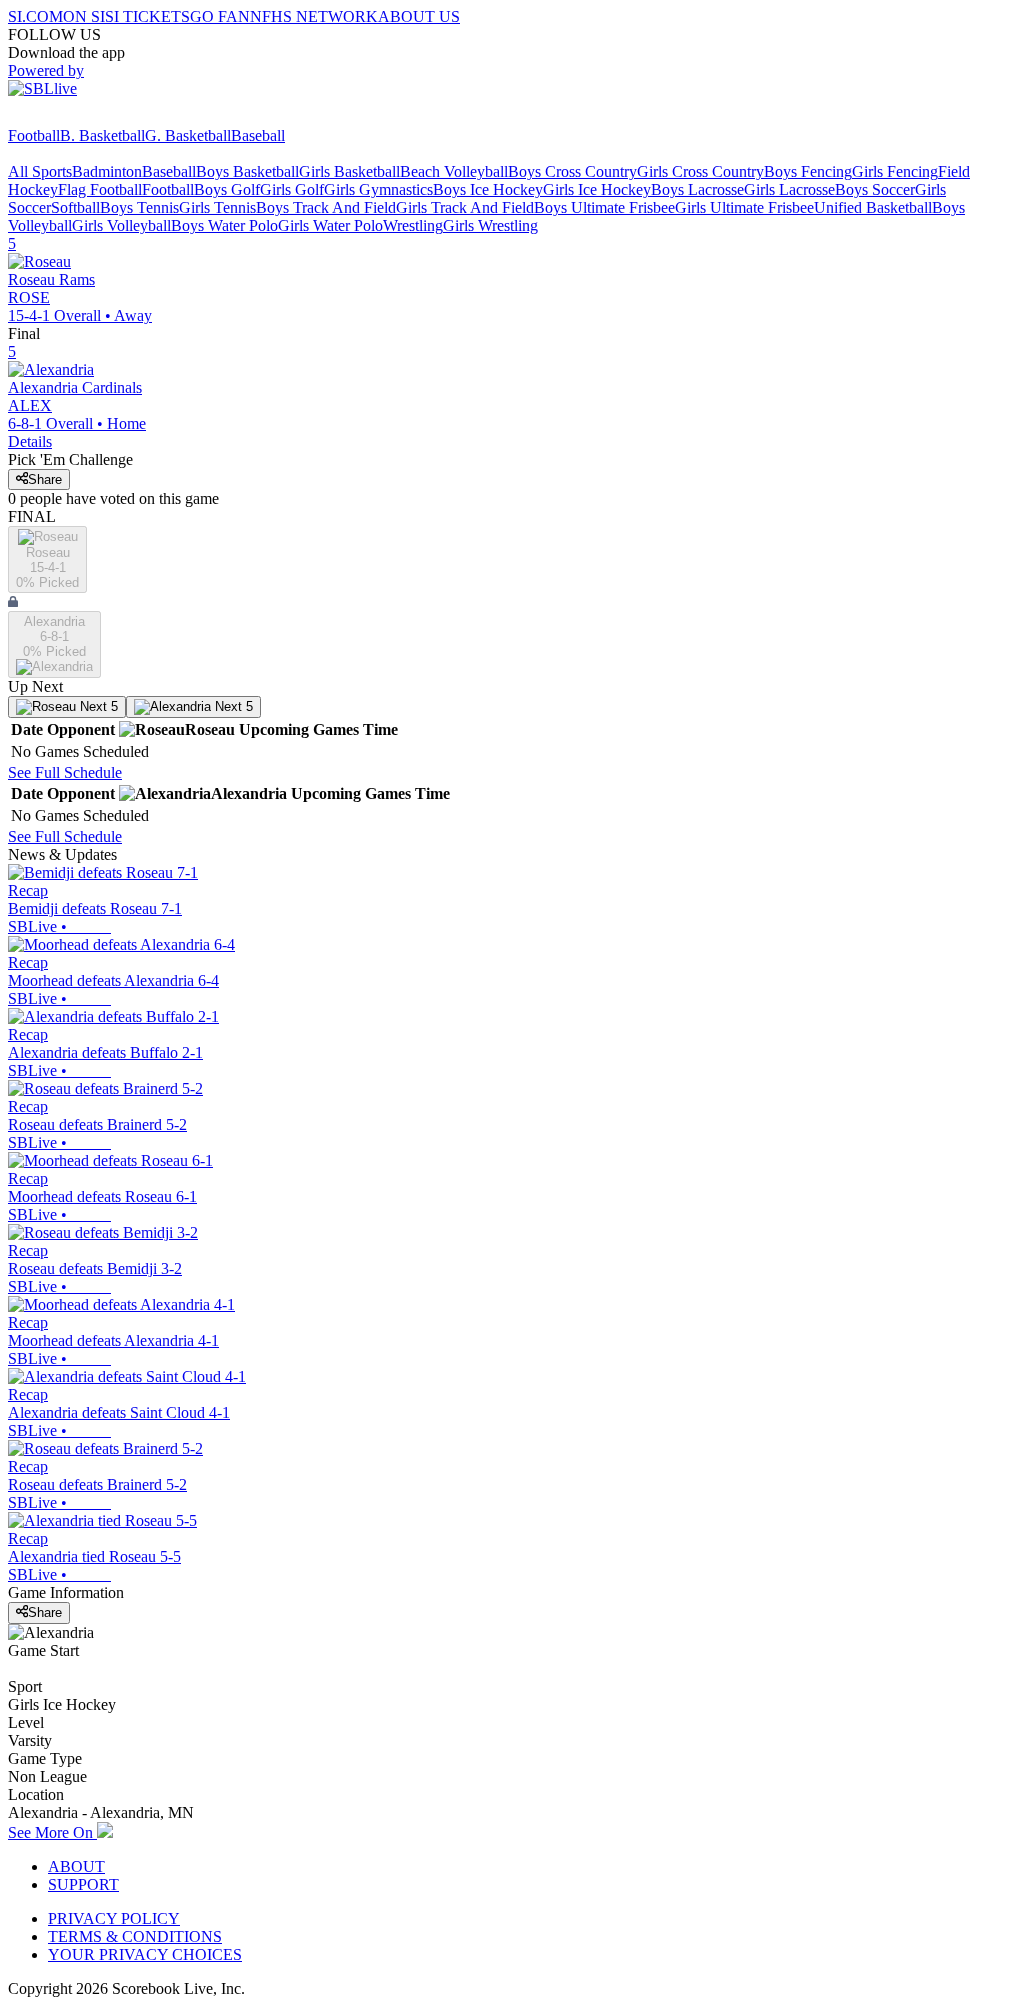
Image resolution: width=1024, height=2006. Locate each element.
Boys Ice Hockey (488, 189)
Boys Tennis (139, 207)
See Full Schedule (65, 772)
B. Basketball (102, 135)
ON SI (84, 16)
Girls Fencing (895, 171)
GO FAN (220, 16)
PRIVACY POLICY (114, 1918)
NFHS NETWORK (314, 16)
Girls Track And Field (465, 207)
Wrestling (413, 225)
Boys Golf (227, 189)
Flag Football (100, 189)
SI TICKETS (147, 16)
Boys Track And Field (326, 207)
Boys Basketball (247, 171)
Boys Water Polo (224, 225)
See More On (52, 1832)
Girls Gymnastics (378, 189)
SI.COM (35, 16)
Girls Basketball (349, 171)
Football (34, 135)
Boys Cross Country (572, 171)
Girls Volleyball (121, 225)
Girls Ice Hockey (597, 189)
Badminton (107, 171)
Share (45, 479)
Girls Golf (292, 189)
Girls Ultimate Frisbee (744, 207)
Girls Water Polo (330, 225)
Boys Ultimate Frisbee (604, 207)
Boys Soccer (875, 189)
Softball (75, 207)
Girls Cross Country (700, 171)
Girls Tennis (217, 207)
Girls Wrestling (490, 225)
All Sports (40, 171)
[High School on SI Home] (85, 117)
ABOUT (76, 1866)
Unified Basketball (873, 207)
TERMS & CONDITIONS (135, 1936)
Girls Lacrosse (789, 189)
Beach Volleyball (454, 171)
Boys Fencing (808, 171)
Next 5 (97, 706)
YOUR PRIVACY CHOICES (145, 1954)
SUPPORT (83, 1884)
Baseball (258, 135)
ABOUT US (419, 16)
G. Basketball (188, 135)
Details (30, 441)
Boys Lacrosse (697, 189)
